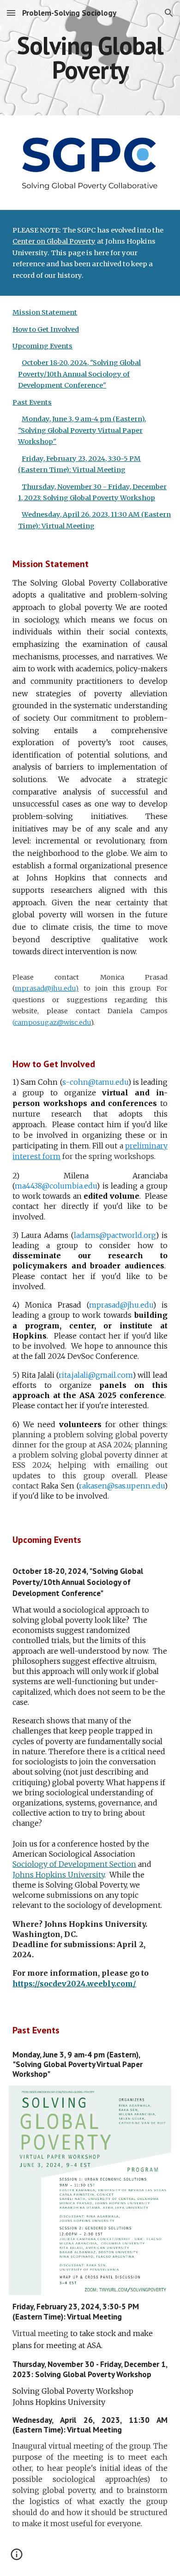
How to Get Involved (46, 329)
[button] (11, 13)
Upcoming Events (42, 346)
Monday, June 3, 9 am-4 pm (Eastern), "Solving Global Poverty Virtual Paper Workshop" (82, 430)
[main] (90, 58)
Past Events (32, 402)
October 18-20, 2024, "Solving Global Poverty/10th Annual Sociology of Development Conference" (79, 374)
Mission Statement (45, 312)
